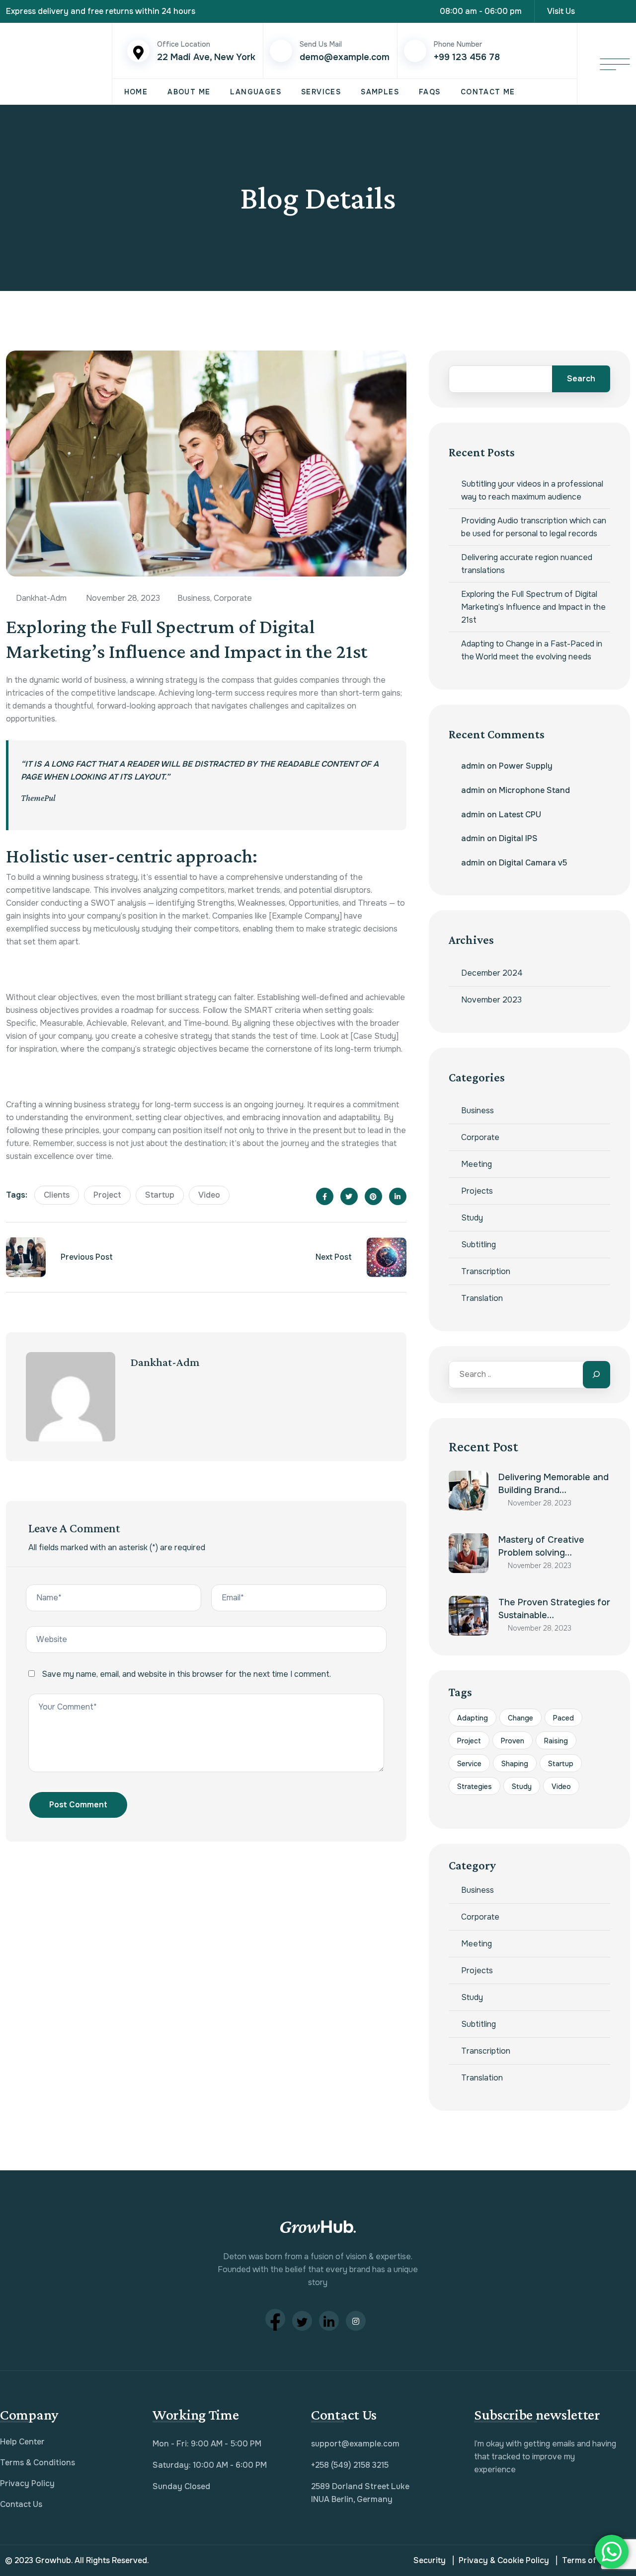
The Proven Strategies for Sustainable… (554, 1609)
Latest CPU (520, 815)
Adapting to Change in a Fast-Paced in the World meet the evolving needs (532, 650)
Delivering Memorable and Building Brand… (554, 1484)
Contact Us (21, 2504)
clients (57, 1195)
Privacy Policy (27, 2483)
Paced (563, 1718)
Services (321, 92)
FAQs (430, 92)
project (107, 1195)
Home (136, 92)
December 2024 (492, 973)
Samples (380, 92)
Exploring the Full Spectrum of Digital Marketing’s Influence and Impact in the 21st (533, 607)
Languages (256, 92)
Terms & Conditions (38, 2463)
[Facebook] (275, 2319)
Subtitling (478, 1245)
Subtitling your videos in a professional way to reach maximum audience (532, 490)
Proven (513, 1741)
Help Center (22, 2442)
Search (581, 379)
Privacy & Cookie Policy (504, 2560)
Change (520, 1718)
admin (473, 766)
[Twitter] (302, 2321)
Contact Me (488, 92)
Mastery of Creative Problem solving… (541, 1546)
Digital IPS (518, 838)
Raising (556, 1741)
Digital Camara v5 (533, 863)
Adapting (473, 1718)
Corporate (233, 598)
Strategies (475, 1787)
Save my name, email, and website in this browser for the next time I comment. (186, 1674)
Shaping (515, 1764)
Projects (477, 1191)
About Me (189, 92)
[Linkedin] (609, 11)
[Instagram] (627, 11)
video (209, 1195)
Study (472, 1218)
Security (430, 2560)
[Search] (596, 1375)
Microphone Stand (534, 790)
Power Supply (526, 766)
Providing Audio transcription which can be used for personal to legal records (534, 527)
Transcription (486, 1271)
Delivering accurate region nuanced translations (527, 564)
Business (194, 598)
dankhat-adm (165, 1362)
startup (160, 1195)
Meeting (477, 1164)
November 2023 (491, 1000)
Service (469, 1764)
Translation (482, 1298)
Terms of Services (596, 2560)
